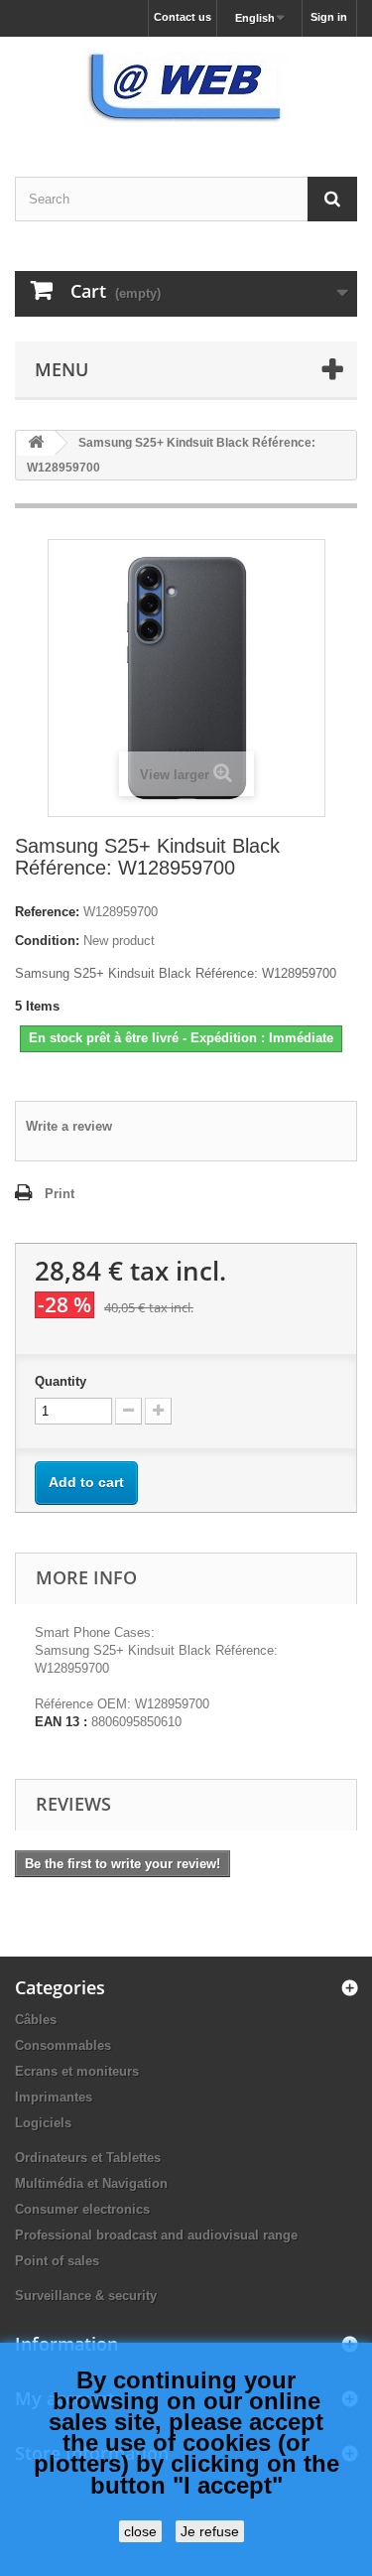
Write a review (69, 1126)
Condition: (47, 941)
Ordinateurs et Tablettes (88, 2158)
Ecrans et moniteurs (77, 2071)
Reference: (47, 912)
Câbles (36, 2020)
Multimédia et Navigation (91, 2183)
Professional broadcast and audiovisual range (156, 2235)
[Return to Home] (36, 443)
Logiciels (43, 2123)
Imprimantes (54, 2097)
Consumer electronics (82, 2209)
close (140, 2531)
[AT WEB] (186, 89)
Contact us (183, 17)
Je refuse (210, 2531)
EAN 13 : (61, 1722)
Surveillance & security (86, 2296)
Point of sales (57, 2261)
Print (60, 1194)
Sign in (329, 17)
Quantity (61, 1381)
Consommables (63, 2045)
